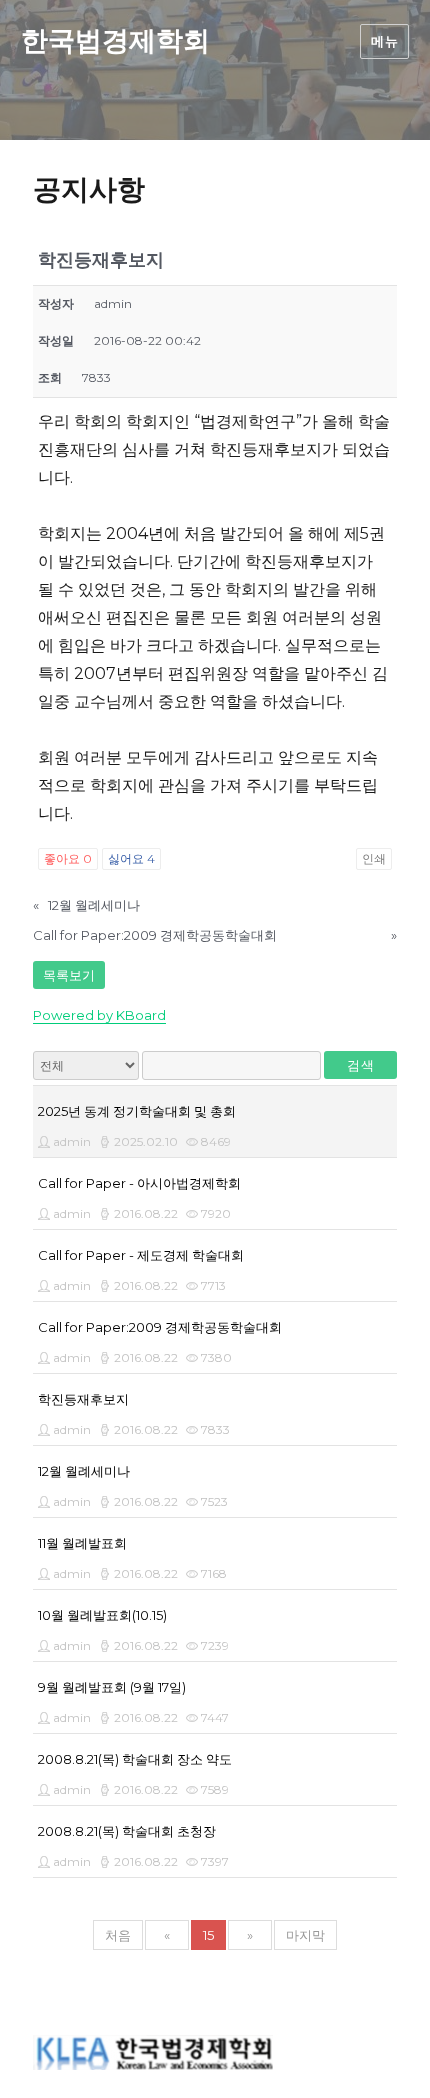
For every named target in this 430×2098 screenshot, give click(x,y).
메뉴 (384, 41)
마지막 (305, 1935)
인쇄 (374, 858)
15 (208, 1935)
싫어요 (131, 858)
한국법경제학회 (115, 40)
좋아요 (68, 858)
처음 (118, 1935)
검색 (360, 1065)
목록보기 (69, 975)
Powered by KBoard (99, 1015)
